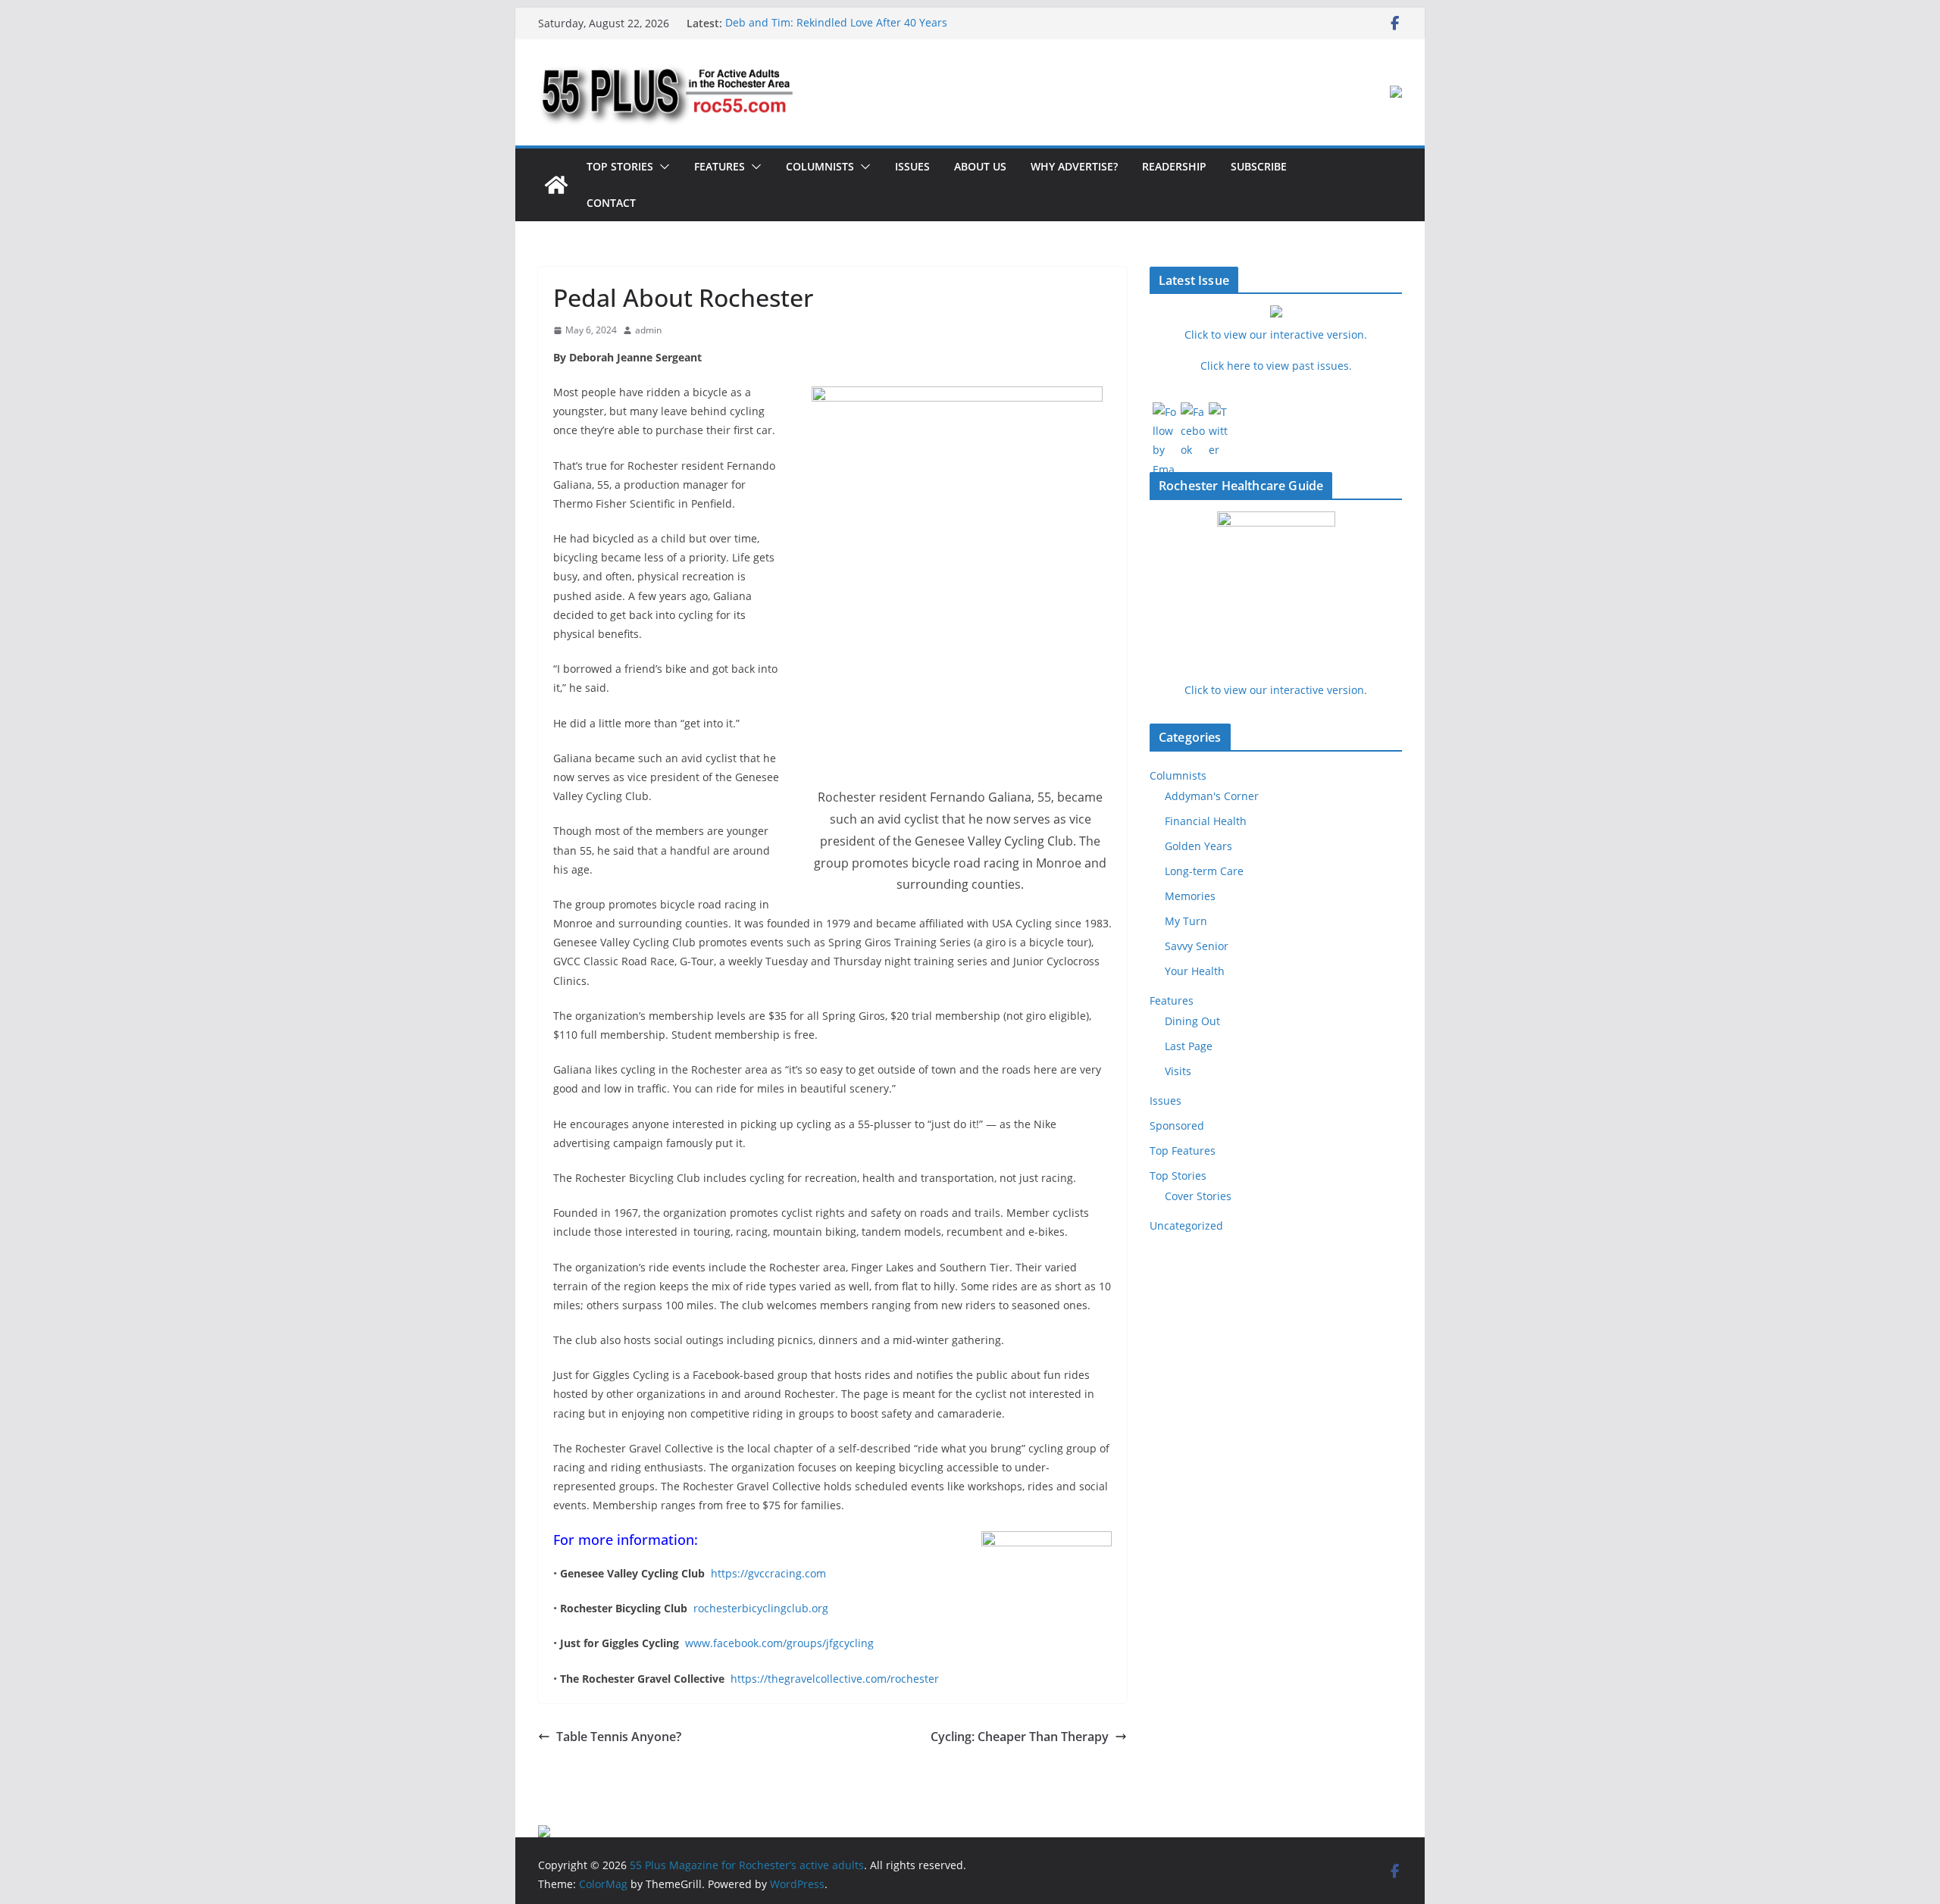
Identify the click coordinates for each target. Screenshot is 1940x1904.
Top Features (1183, 1151)
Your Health (1195, 971)
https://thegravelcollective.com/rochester (835, 1679)
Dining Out (1192, 1021)
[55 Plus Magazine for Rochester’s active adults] (556, 185)
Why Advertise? (1074, 166)
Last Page (1189, 1046)
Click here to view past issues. (1276, 366)
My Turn (1186, 921)
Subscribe (1259, 166)
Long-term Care (1204, 871)
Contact (611, 203)
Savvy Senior (1197, 946)
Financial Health (1206, 821)
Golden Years (1198, 846)
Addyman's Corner (1212, 796)
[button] (662, 167)
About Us (980, 166)
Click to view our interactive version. (1276, 690)
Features (720, 166)
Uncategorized (1186, 1226)
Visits (1178, 1071)
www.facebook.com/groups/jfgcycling (779, 1643)
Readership (1174, 166)
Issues (912, 166)
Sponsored (1177, 1126)
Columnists (820, 166)
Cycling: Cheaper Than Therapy (1020, 1737)
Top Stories (620, 166)
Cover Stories (1198, 1196)
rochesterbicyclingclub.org (761, 1608)
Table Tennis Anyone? (619, 1737)
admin (648, 330)
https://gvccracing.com (768, 1573)
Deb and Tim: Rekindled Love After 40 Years (836, 23)
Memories (1190, 896)
